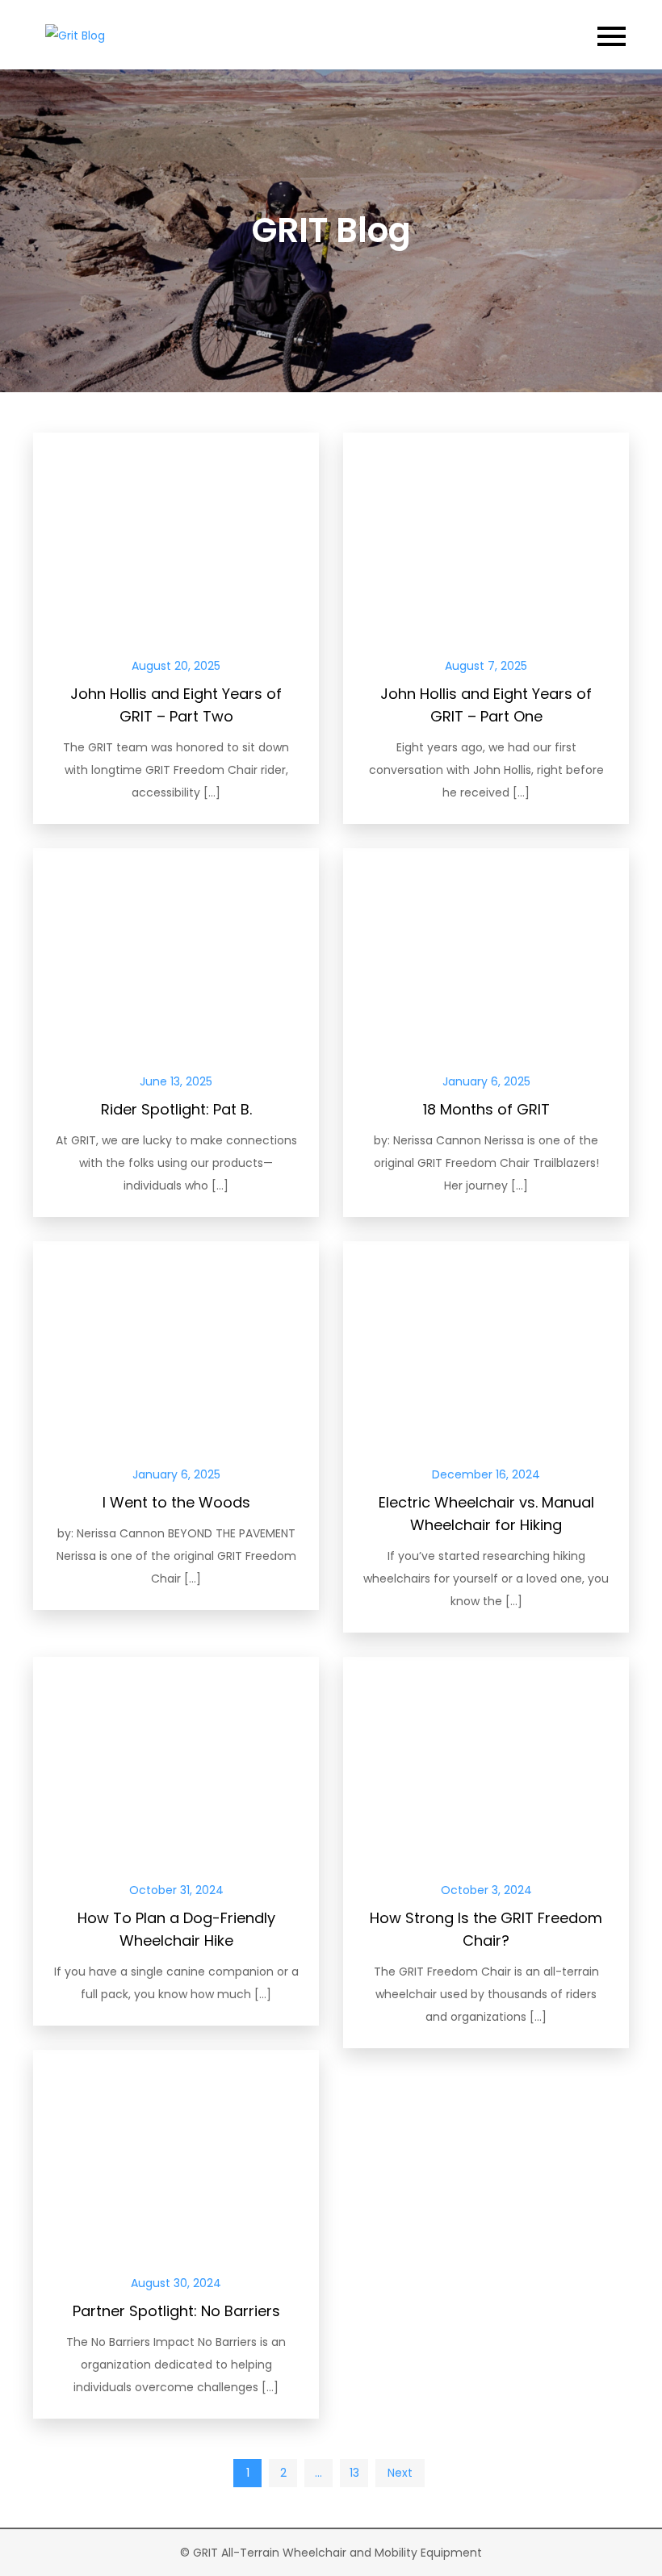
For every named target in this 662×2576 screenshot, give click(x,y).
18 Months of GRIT (486, 1109)
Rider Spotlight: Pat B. (176, 1109)
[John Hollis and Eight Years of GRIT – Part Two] (176, 533)
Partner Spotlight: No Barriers (176, 2311)
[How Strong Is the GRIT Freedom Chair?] (486, 1758)
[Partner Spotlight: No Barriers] (176, 2151)
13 (354, 2473)
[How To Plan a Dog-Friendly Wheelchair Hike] (176, 1758)
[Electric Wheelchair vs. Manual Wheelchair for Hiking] (486, 1342)
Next (400, 2473)
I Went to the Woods (176, 1502)
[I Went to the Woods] (176, 1342)
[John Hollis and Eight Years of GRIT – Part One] (486, 533)
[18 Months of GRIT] (486, 949)
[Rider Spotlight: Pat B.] (176, 949)
